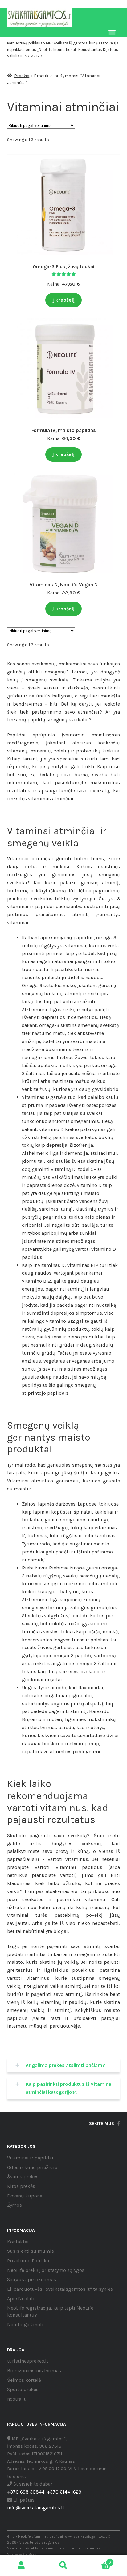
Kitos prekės (21, 2186)
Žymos (14, 2205)
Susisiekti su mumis (31, 2251)
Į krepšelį (63, 300)
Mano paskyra (21, 2566)
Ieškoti (63, 2566)
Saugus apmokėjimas (32, 2279)
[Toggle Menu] (112, 32)
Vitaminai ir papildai (30, 2158)
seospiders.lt (57, 2548)
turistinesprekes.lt (28, 2361)
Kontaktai (18, 2242)
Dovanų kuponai (25, 2196)
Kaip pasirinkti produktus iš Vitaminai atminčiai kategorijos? (69, 2088)
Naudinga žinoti (25, 2325)
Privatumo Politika (28, 2261)
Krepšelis (98, 2560)
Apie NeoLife (21, 2299)
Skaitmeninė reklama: (26, 2548)
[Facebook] (119, 2124)
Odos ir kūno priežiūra (32, 2167)
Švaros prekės (23, 2177)
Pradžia (22, 76)
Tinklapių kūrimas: (86, 2548)
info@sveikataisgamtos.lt (36, 2508)
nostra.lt (16, 2399)
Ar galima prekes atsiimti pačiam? (65, 2065)
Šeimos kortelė (24, 2380)
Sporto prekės (23, 2389)
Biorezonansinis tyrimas (34, 2371)
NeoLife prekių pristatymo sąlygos (46, 2270)
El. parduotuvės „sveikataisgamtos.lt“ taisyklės (60, 2289)
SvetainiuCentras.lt (23, 2554)
